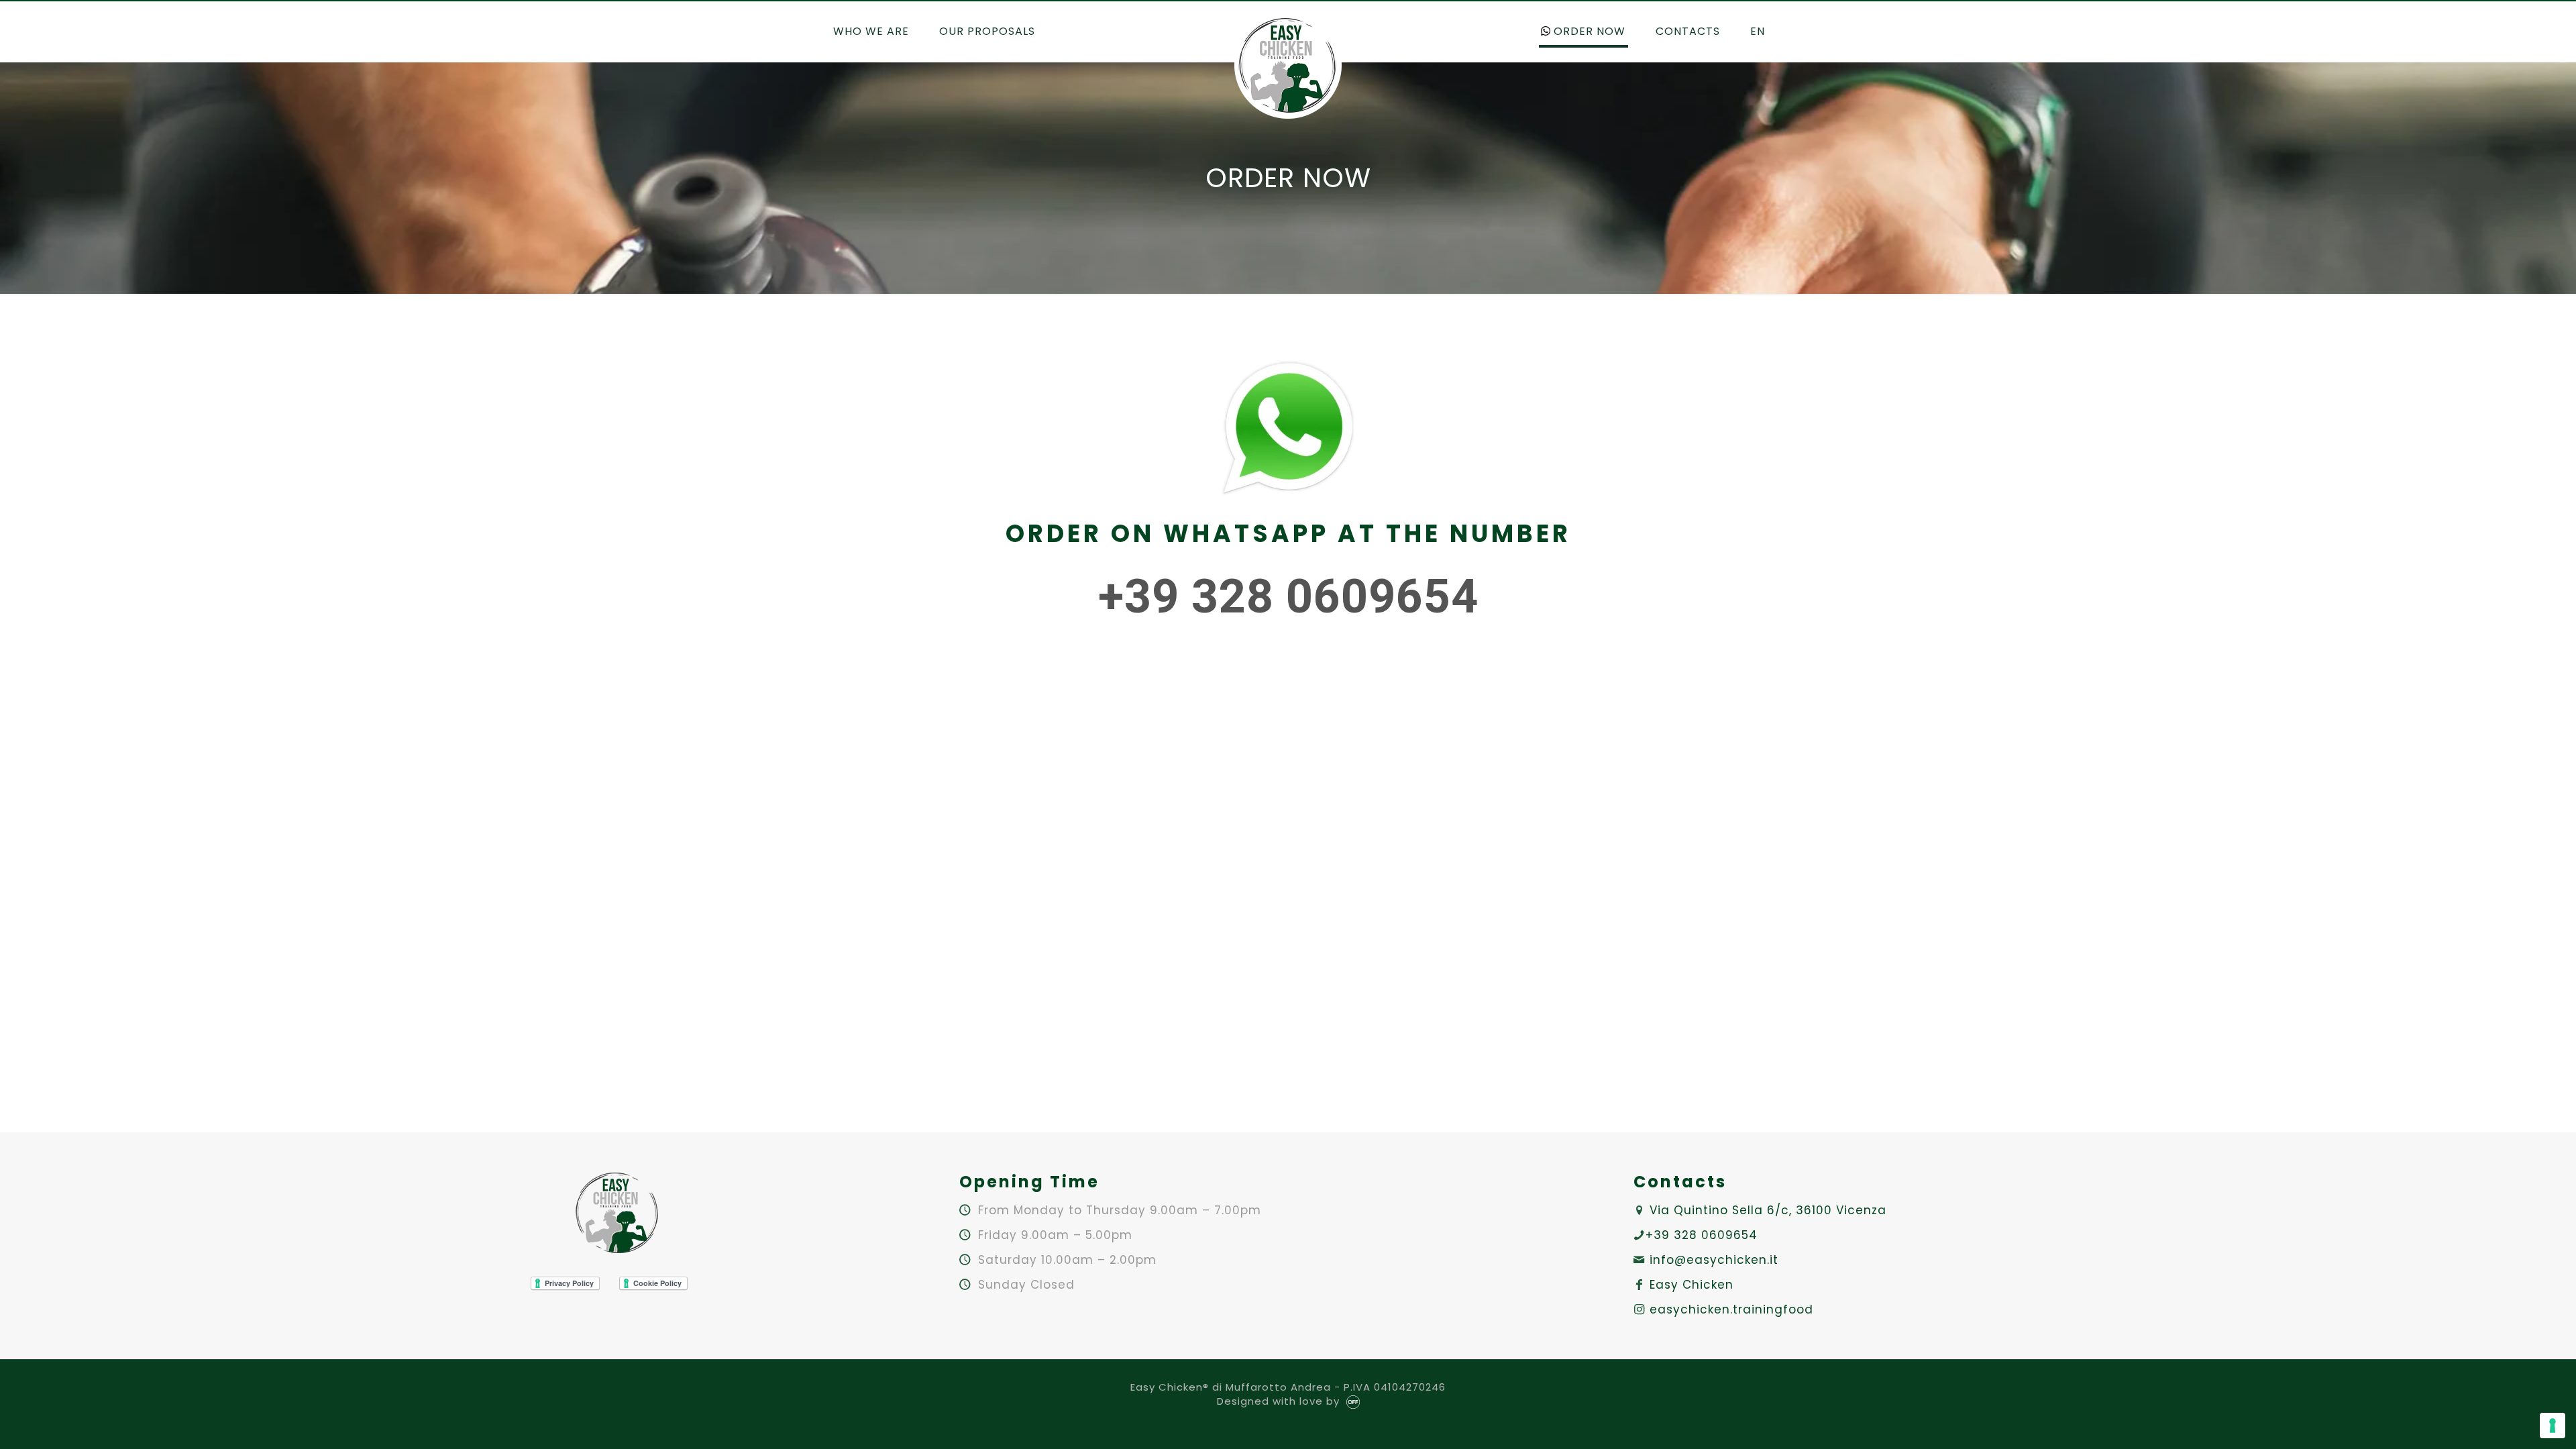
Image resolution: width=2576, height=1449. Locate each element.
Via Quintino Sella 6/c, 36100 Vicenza (1768, 1210)
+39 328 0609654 (1702, 1235)
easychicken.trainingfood (1731, 1309)
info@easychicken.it (1714, 1260)
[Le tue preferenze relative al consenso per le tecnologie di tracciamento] (2553, 1426)
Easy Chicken (1692, 1285)
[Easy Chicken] (1288, 65)
